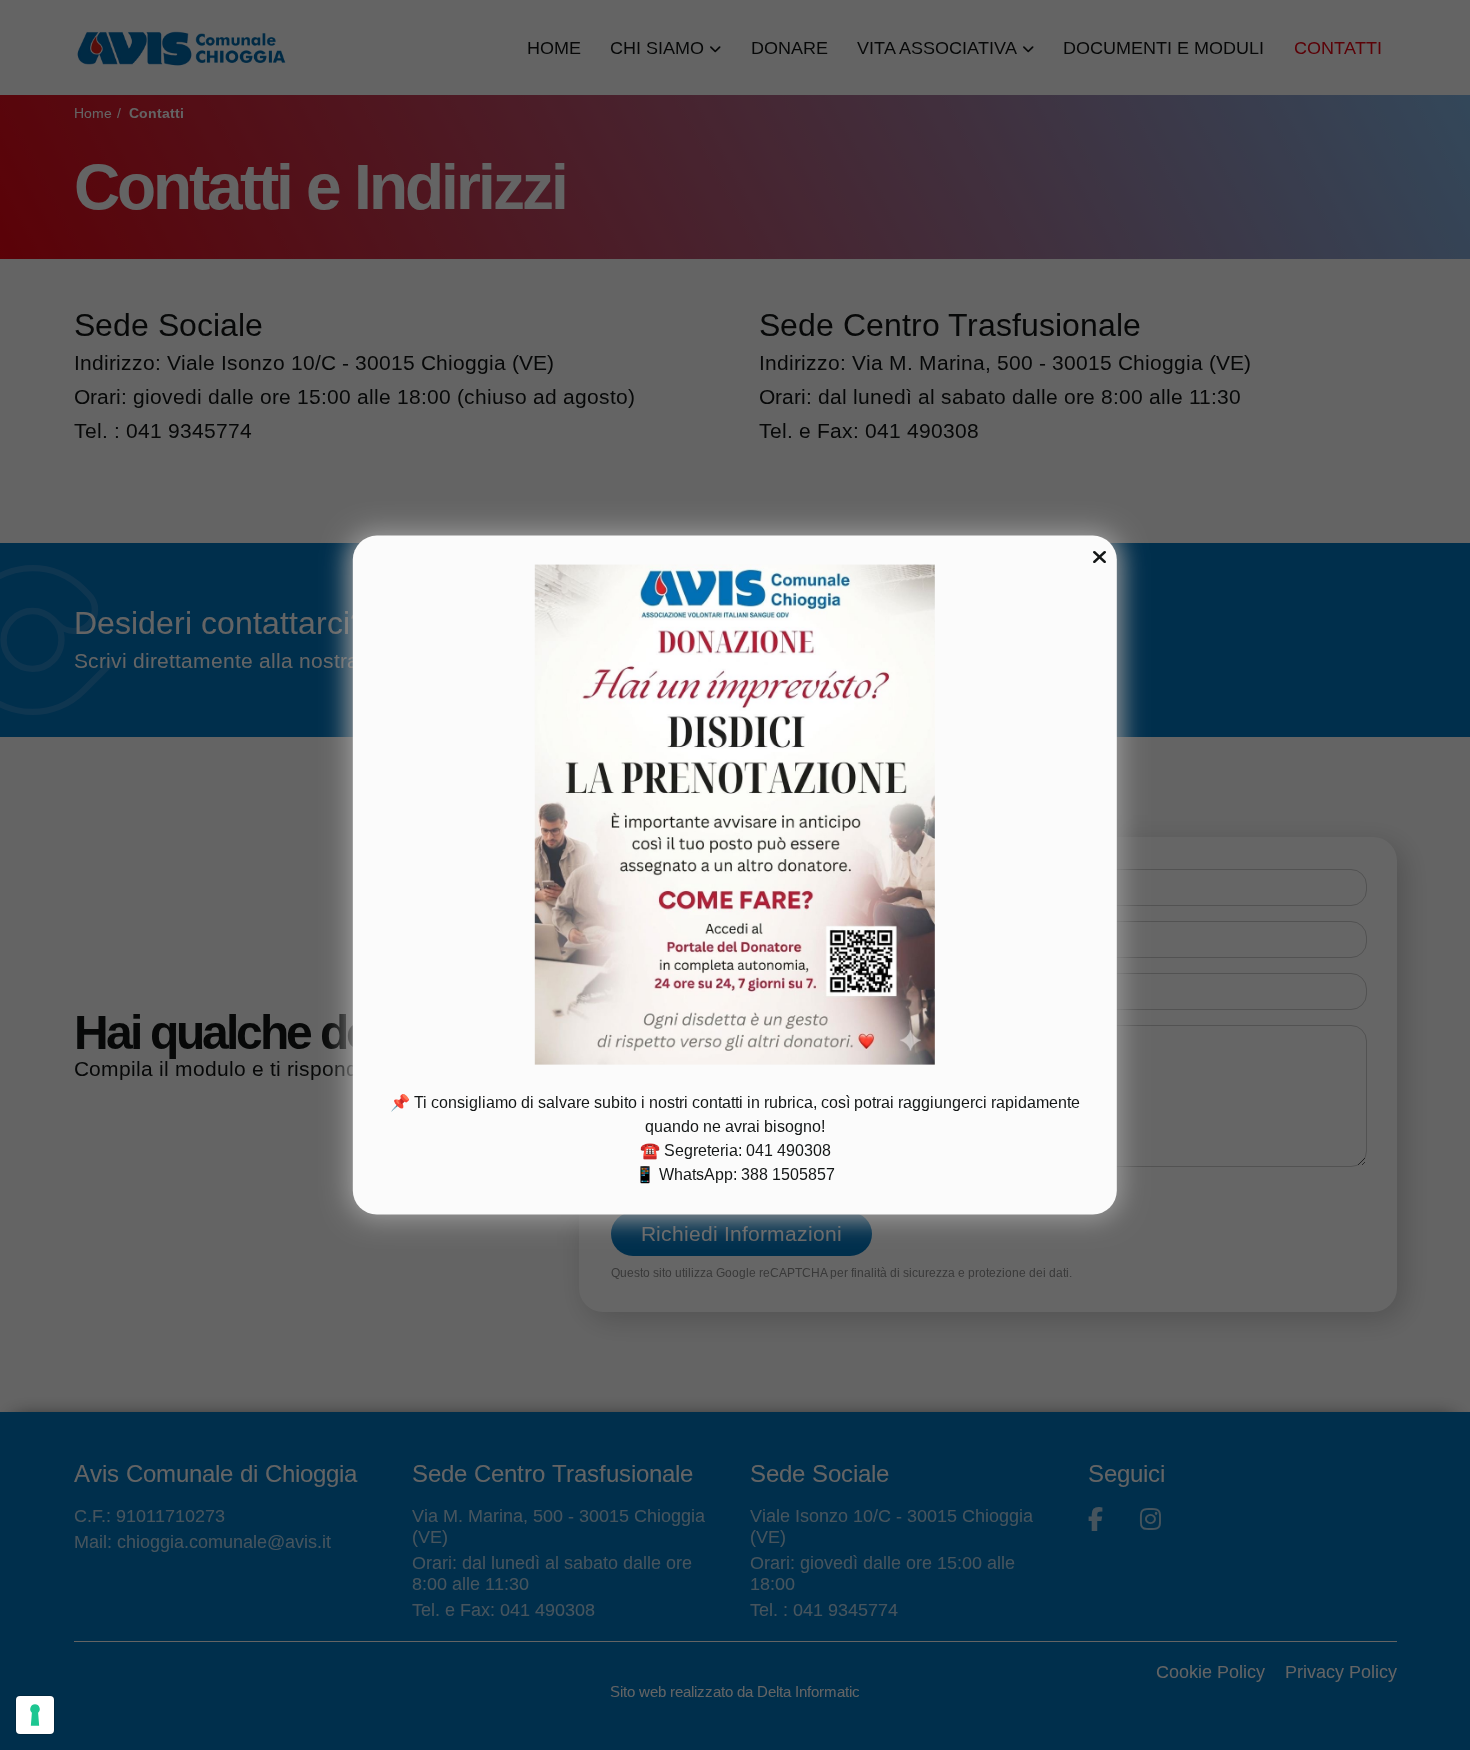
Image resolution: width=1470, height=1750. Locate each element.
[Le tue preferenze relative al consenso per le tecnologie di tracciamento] (35, 1715)
